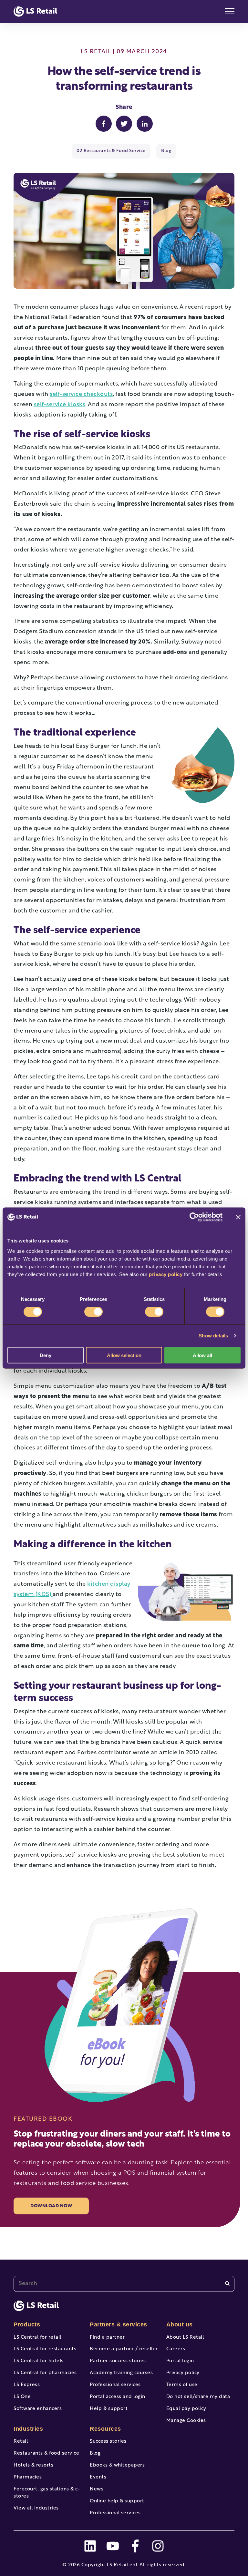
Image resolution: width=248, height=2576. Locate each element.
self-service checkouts (81, 395)
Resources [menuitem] (105, 2429)
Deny (46, 1355)
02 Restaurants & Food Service (111, 151)
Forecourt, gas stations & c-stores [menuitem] (47, 2493)
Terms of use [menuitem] (182, 2385)
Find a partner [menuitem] (107, 2338)
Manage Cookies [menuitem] (186, 2421)
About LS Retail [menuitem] (185, 2338)
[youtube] (113, 2546)
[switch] (93, 1312)
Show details (213, 1336)
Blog (166, 151)
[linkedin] (90, 2546)
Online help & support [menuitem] (117, 2501)
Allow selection (124, 1355)
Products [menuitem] (27, 2324)
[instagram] (158, 2546)
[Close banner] (238, 1217)
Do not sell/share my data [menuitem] (198, 2397)
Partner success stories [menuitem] (118, 2361)
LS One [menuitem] (22, 2397)
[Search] (227, 2284)
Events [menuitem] (98, 2477)
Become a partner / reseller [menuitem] (124, 2349)
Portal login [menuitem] (180, 2361)
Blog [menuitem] (95, 2453)
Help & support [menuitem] (109, 2409)
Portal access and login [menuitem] (118, 2397)
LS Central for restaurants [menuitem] (45, 2349)
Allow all (202, 1355)
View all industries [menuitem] (36, 2508)
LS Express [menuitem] (27, 2385)
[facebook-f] (135, 2546)
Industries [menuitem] (28, 2429)
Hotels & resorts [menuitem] (33, 2465)
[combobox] (124, 2284)
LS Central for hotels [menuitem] (39, 2361)
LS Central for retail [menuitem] (37, 2338)
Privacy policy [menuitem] (183, 2373)
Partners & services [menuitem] (119, 2324)
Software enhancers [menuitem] (38, 2409)
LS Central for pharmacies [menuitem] (45, 2373)
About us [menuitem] (180, 2324)
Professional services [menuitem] (115, 2385)
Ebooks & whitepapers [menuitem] (117, 2465)
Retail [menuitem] (21, 2442)
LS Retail (96, 52)
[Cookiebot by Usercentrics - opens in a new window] (194, 1217)
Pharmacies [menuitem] (28, 2477)
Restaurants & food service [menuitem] (46, 2453)
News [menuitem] (97, 2489)
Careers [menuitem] (176, 2349)
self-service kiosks (60, 405)
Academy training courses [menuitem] (121, 2373)
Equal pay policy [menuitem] (186, 2409)
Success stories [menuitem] (108, 2442)
